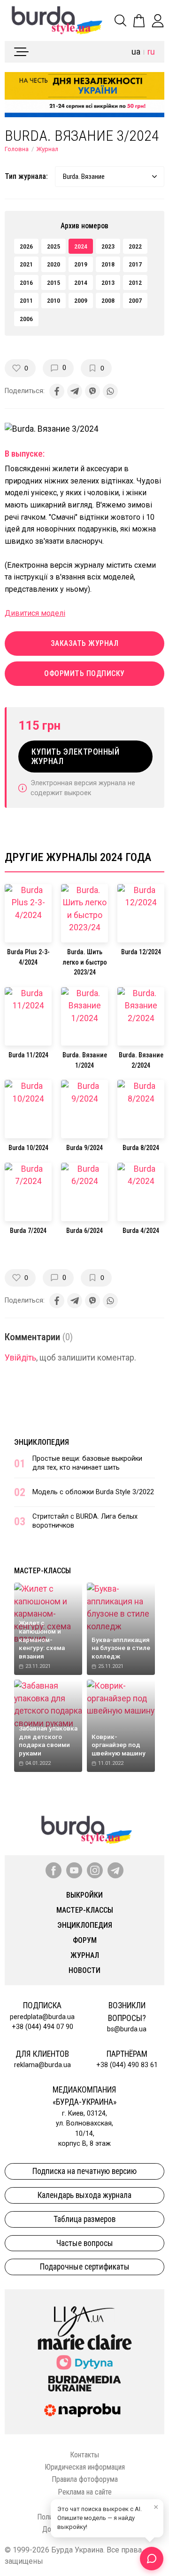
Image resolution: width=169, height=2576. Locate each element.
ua (136, 52)
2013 (108, 282)
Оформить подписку (84, 673)
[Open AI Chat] (152, 2559)
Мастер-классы (42, 1571)
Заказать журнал (85, 643)
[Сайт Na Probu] (84, 2410)
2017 (135, 264)
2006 (26, 319)
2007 (135, 300)
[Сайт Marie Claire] (85, 2342)
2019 (81, 264)
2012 (135, 282)
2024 (81, 246)
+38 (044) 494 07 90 (42, 2027)
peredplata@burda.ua (42, 2017)
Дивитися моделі (35, 613)
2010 (54, 300)
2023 (108, 246)
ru (151, 52)
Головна (17, 149)
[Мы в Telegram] (115, 1870)
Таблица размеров (84, 2219)
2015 (54, 282)
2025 (54, 246)
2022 (135, 246)
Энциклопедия (42, 1442)
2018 (108, 264)
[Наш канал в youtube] (74, 1870)
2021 (26, 264)
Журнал (47, 149)
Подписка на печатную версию (84, 2171)
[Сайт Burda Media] (84, 2383)
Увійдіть (20, 1358)
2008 (108, 300)
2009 (81, 300)
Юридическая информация (85, 2467)
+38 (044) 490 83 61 (127, 2065)
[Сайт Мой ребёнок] (84, 2363)
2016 (26, 282)
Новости (84, 1970)
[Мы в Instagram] (95, 1870)
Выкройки (84, 1895)
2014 (81, 282)
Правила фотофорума (85, 2479)
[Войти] (158, 21)
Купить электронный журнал (75, 757)
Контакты (84, 2455)
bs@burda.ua (127, 2029)
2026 (26, 246)
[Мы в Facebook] (54, 1870)
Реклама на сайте (85, 2492)
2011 (26, 300)
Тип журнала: (26, 176)
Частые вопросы (85, 2243)
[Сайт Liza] (84, 2314)
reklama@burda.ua (42, 2065)
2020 (54, 264)
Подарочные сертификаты (85, 2267)
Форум (85, 1940)
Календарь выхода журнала (84, 2195)
